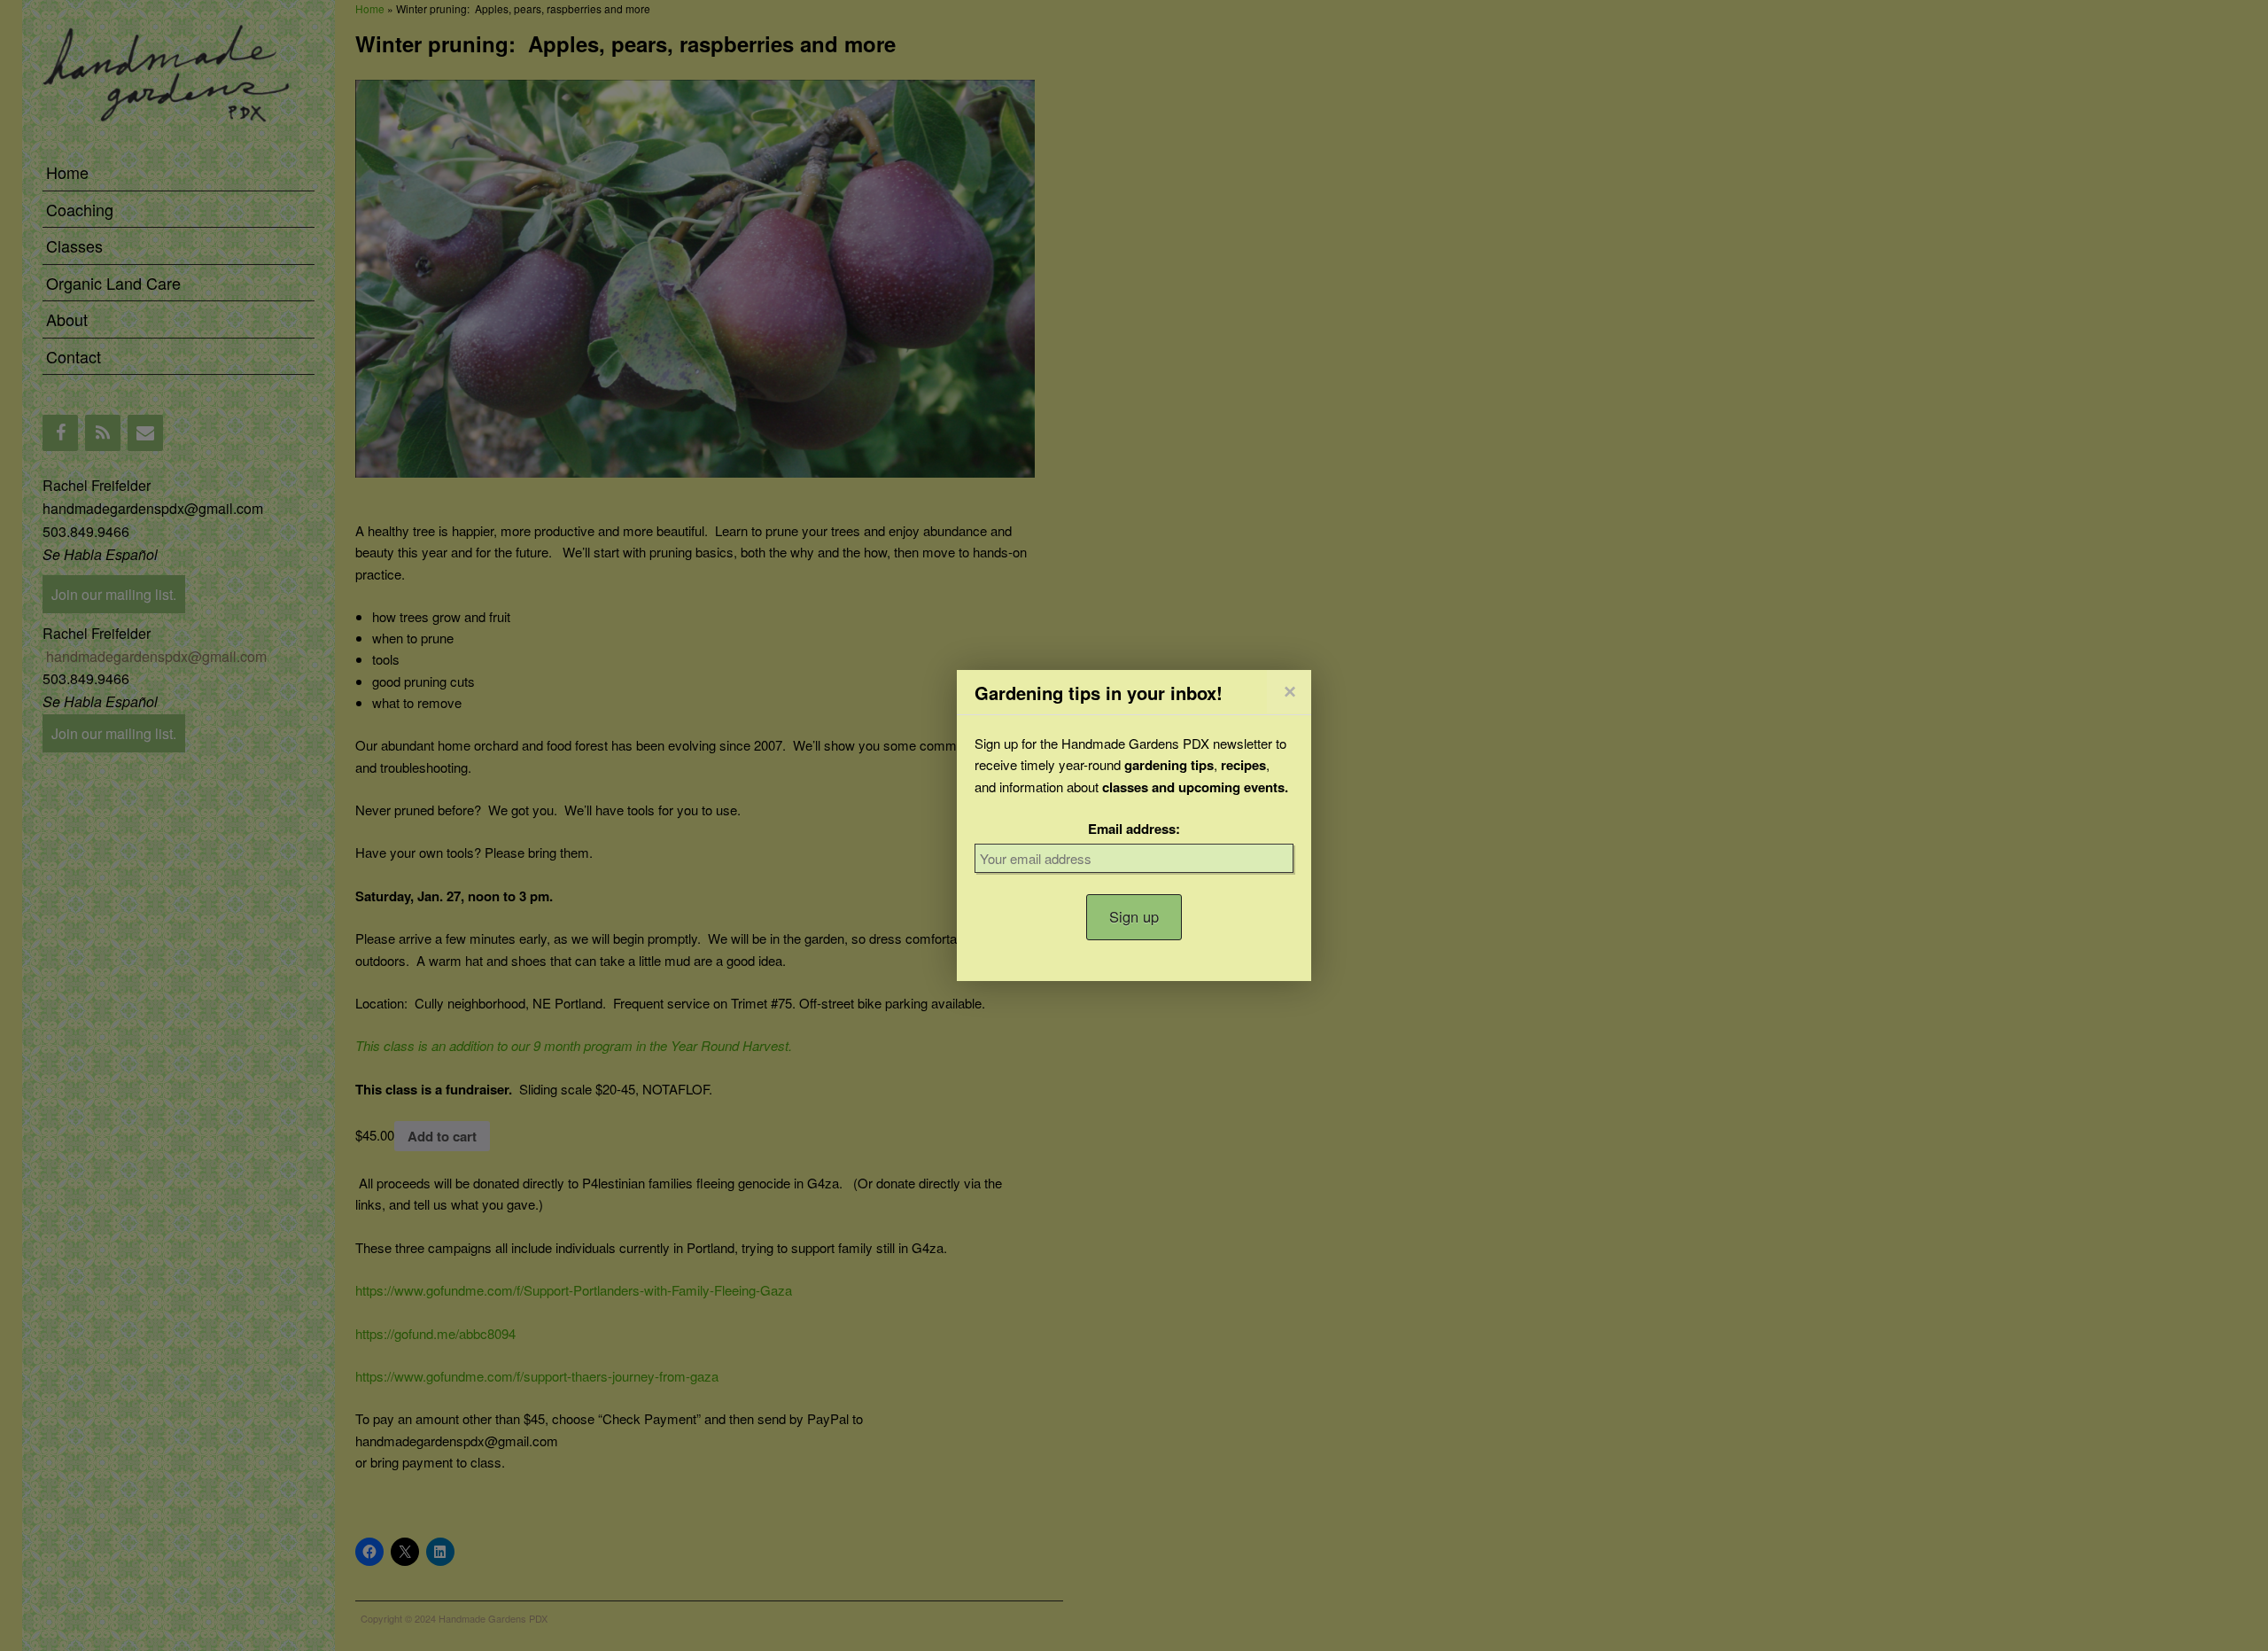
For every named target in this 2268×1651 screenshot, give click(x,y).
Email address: (1134, 829)
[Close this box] (1289, 692)
